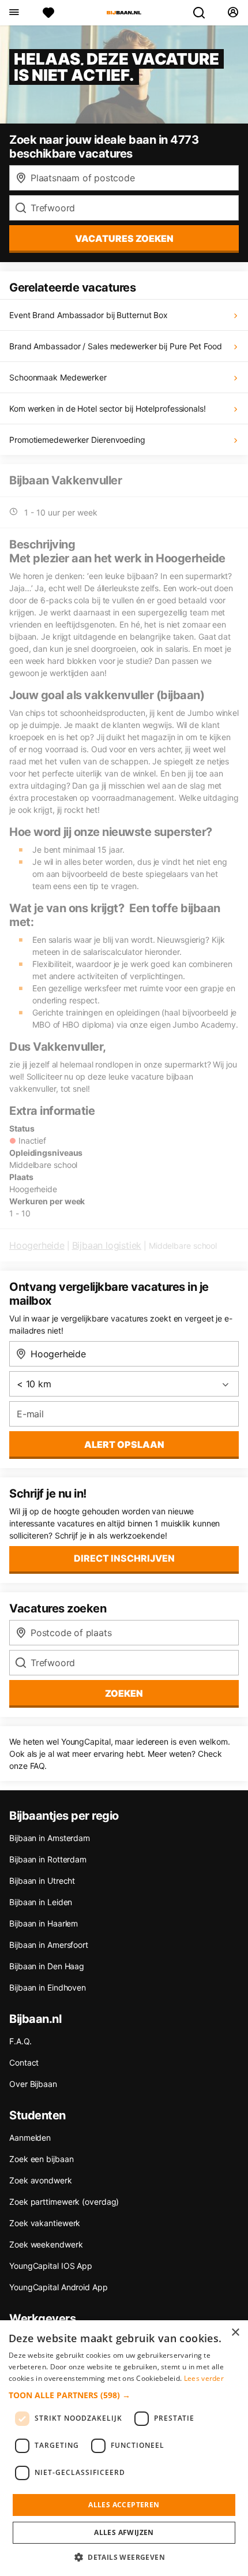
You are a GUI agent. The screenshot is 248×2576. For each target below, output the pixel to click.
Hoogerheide (37, 1245)
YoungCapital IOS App (51, 2266)
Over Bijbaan (33, 2084)
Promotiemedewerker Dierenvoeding (77, 440)
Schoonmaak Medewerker (58, 377)
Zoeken (124, 1693)
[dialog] (124, 2448)
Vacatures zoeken (124, 238)
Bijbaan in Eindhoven (48, 1987)
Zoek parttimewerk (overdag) (64, 2202)
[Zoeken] (204, 13)
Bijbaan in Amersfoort (49, 1945)
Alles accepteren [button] (124, 2505)
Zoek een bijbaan (41, 2159)
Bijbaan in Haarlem (44, 1923)
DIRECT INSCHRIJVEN (124, 1558)
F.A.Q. (20, 2041)
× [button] (235, 2333)
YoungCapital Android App (59, 2287)
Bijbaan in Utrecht (42, 1881)
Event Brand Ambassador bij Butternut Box (89, 315)
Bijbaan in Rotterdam (48, 1859)
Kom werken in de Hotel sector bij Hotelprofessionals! (108, 408)
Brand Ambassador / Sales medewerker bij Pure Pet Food (116, 346)
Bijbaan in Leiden (41, 1902)
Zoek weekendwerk (46, 2244)
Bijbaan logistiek (107, 1245)
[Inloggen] (233, 13)
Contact (24, 2062)
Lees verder (204, 2378)
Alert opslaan (124, 1444)
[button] (124, 2395)
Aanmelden (30, 2138)
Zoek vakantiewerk (45, 2223)
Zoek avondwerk (41, 2180)
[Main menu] (14, 13)
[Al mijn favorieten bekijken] (48, 13)
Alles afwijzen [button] (124, 2532)
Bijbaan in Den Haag (47, 1966)
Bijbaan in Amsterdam (50, 1838)
